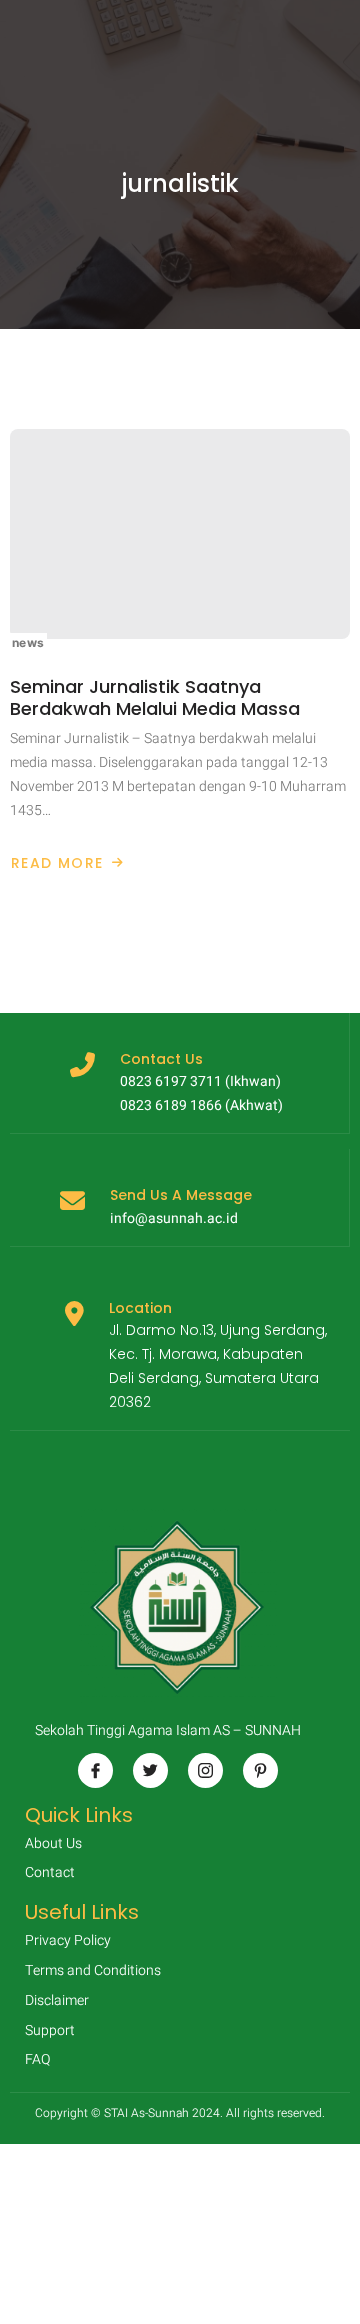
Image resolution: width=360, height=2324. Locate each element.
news (28, 642)
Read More (61, 863)
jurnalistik (180, 184)
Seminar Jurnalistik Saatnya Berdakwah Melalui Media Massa (155, 697)
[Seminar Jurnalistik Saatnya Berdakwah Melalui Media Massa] (180, 534)
